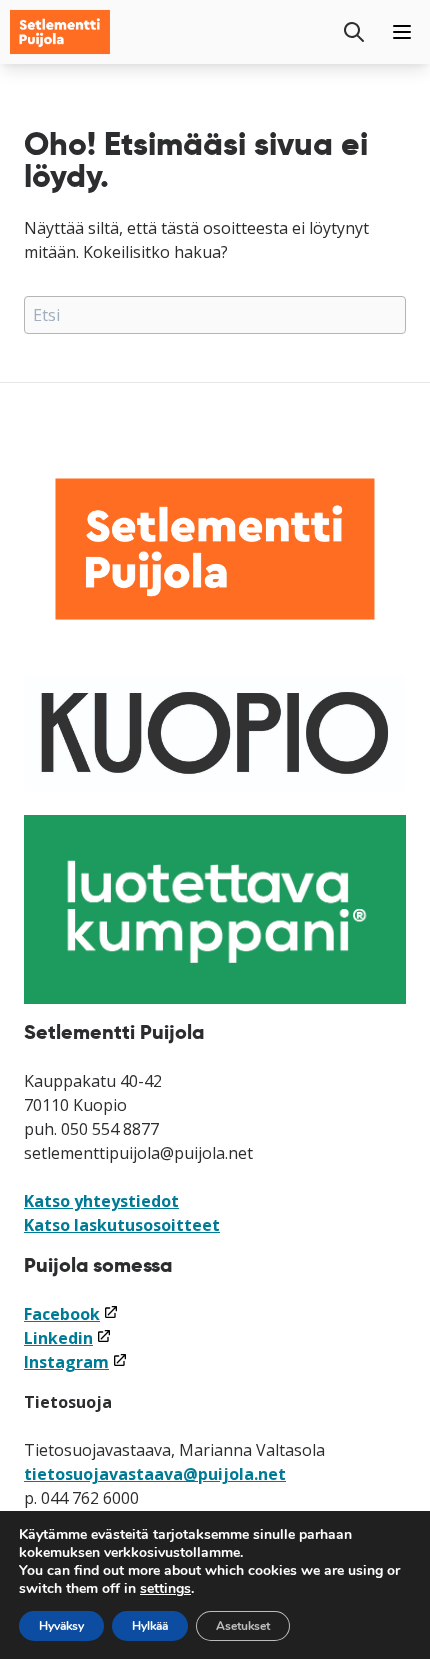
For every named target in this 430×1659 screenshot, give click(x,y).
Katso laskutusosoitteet (122, 1225)
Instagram (76, 1362)
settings (165, 1589)
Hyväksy (61, 1626)
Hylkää (150, 1626)
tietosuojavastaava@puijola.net (155, 1474)
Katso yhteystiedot (101, 1201)
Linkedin (68, 1338)
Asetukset (243, 1626)
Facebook (71, 1314)
